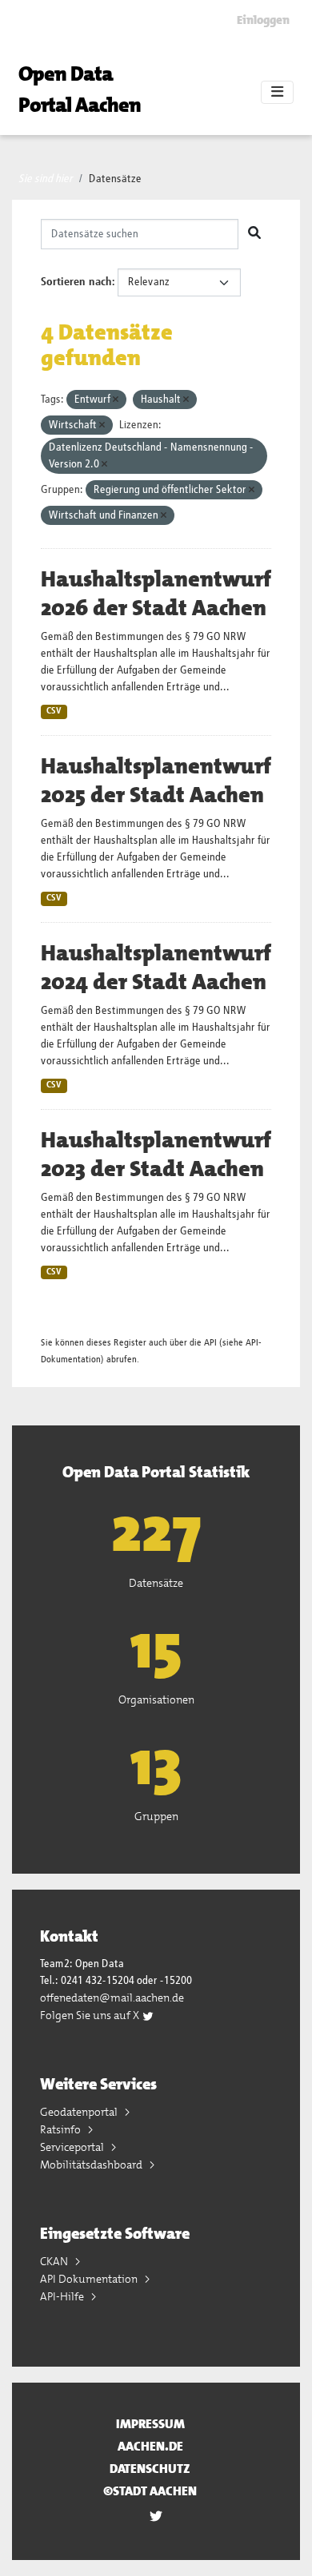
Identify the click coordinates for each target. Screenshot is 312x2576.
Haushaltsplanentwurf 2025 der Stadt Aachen (156, 781)
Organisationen (156, 1699)
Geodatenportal (80, 2112)
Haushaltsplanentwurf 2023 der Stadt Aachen (156, 1155)
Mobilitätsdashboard (92, 2165)
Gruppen (156, 1816)
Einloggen (263, 20)
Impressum (150, 2424)
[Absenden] (254, 234)
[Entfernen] (116, 400)
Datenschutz (150, 2469)
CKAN (55, 2261)
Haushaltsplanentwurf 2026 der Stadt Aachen (156, 594)
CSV (54, 711)
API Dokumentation (90, 2279)
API (210, 1343)
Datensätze (115, 179)
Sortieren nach (76, 282)
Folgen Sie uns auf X (91, 2015)
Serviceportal (73, 2147)
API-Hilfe (63, 2296)
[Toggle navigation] (277, 93)
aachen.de (150, 2446)
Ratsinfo (62, 2129)
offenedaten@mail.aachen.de (112, 1998)
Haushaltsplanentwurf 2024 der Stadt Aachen (156, 968)
